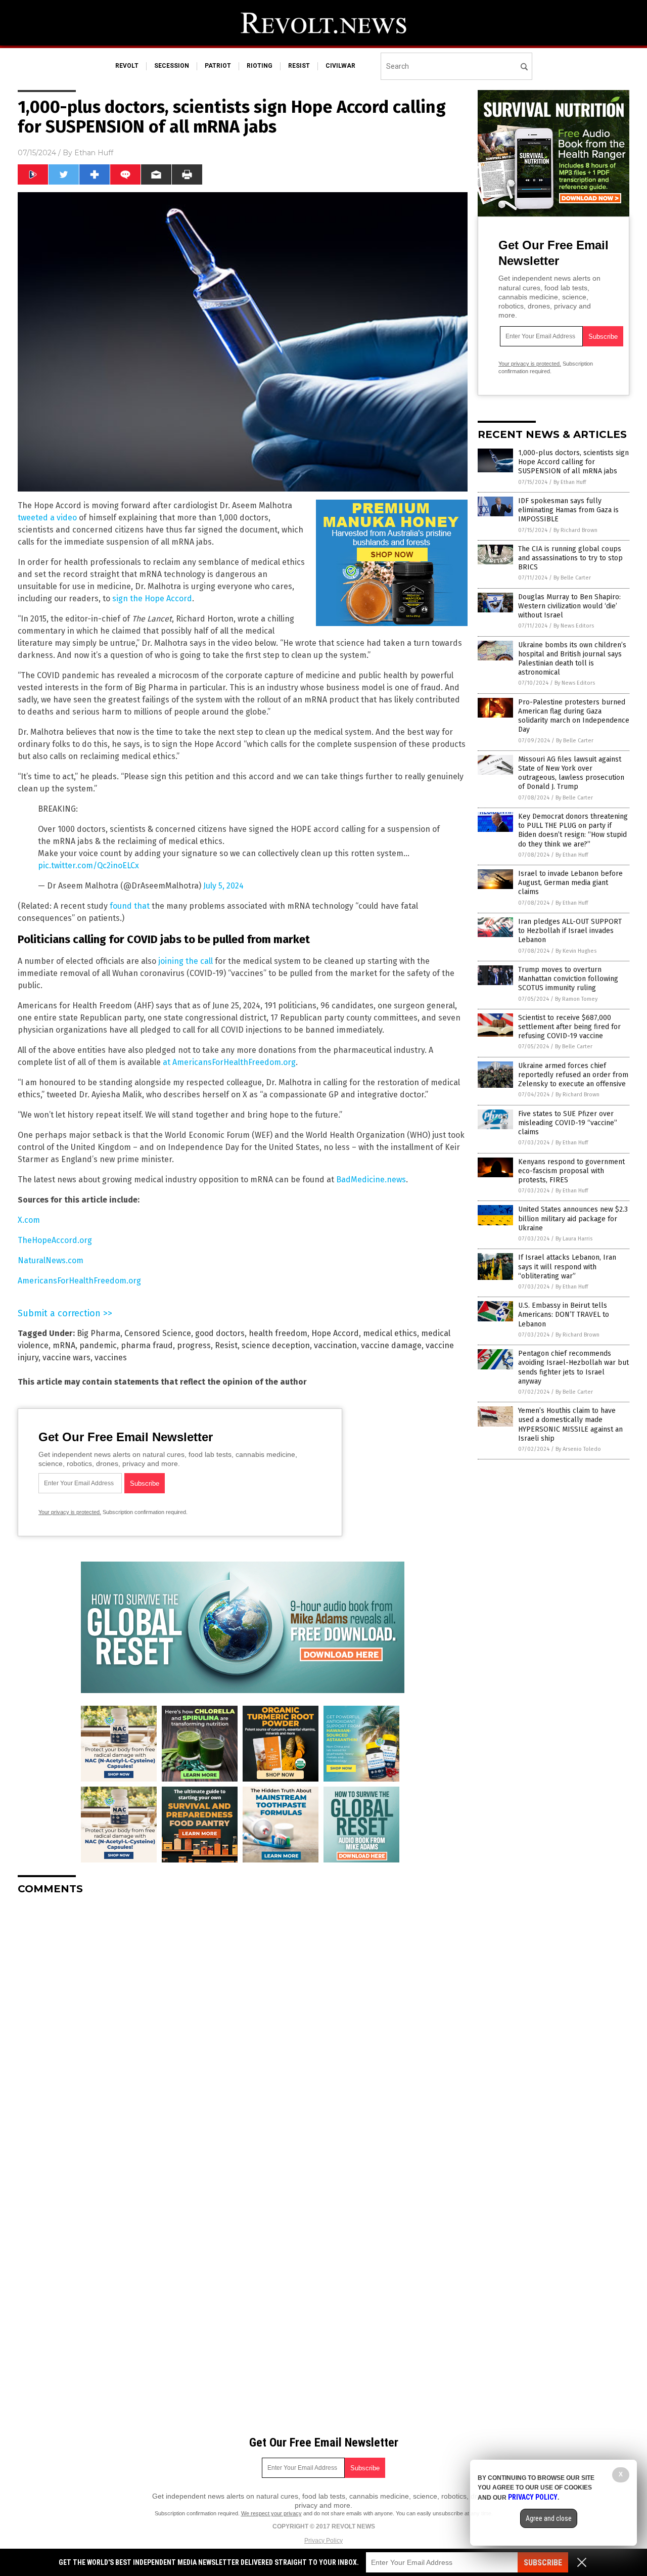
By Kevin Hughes (576, 951)
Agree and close (549, 2518)
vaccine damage (391, 1345)
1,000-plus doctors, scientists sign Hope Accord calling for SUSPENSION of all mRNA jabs (573, 462)
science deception (276, 1345)
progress (194, 1345)
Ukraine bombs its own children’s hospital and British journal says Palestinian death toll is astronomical (572, 659)
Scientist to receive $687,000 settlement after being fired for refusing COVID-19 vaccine (569, 1027)
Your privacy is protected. (70, 1512)
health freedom (278, 1333)
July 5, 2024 (223, 886)
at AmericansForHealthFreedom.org (229, 1062)
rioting (260, 66)
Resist (226, 1345)
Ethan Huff (94, 153)
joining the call (186, 961)
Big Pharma (99, 1333)
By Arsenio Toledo (578, 1449)
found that (130, 906)
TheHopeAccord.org (55, 1240)
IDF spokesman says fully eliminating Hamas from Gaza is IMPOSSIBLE (568, 510)
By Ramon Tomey (576, 999)
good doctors (220, 1333)
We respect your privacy (271, 2513)
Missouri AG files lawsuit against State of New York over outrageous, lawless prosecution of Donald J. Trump (571, 773)
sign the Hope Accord (152, 598)
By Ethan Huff (570, 482)
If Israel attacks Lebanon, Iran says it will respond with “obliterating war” (567, 1267)
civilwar (340, 66)
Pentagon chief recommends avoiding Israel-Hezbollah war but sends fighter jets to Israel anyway (573, 1367)
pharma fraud (147, 1345)
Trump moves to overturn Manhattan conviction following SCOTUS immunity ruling (568, 979)
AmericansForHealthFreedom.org (79, 1281)
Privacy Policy (323, 2541)
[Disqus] (243, 2029)
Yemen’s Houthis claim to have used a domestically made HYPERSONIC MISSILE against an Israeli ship (570, 1425)
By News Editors (574, 626)
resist (299, 66)
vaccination (335, 1345)
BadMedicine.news (371, 1180)
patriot (218, 66)
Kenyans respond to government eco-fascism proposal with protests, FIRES (571, 1171)
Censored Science (158, 1333)
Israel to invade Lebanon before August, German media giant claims (570, 883)
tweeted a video (47, 518)
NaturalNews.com (51, 1260)
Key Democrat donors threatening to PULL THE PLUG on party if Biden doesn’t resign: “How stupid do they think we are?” (573, 830)
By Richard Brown (575, 530)
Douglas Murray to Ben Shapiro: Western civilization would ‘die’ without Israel (569, 606)
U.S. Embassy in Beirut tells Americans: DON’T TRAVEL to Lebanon (564, 1315)
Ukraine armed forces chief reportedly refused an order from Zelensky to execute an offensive (573, 1075)
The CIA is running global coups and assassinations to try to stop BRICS (570, 558)
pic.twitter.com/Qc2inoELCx (88, 865)
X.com (29, 1220)
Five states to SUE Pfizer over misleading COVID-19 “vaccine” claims (568, 1123)
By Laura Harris (574, 1239)
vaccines (111, 1358)
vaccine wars (66, 1358)
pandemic (98, 1345)
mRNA (64, 1345)
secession (172, 66)
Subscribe (543, 2563)
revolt (127, 66)
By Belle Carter (572, 578)
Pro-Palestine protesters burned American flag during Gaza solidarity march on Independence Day (574, 716)
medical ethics (390, 1333)
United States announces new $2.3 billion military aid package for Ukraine (573, 1218)
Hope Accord (335, 1333)
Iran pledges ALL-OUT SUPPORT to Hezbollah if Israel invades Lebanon (570, 931)
